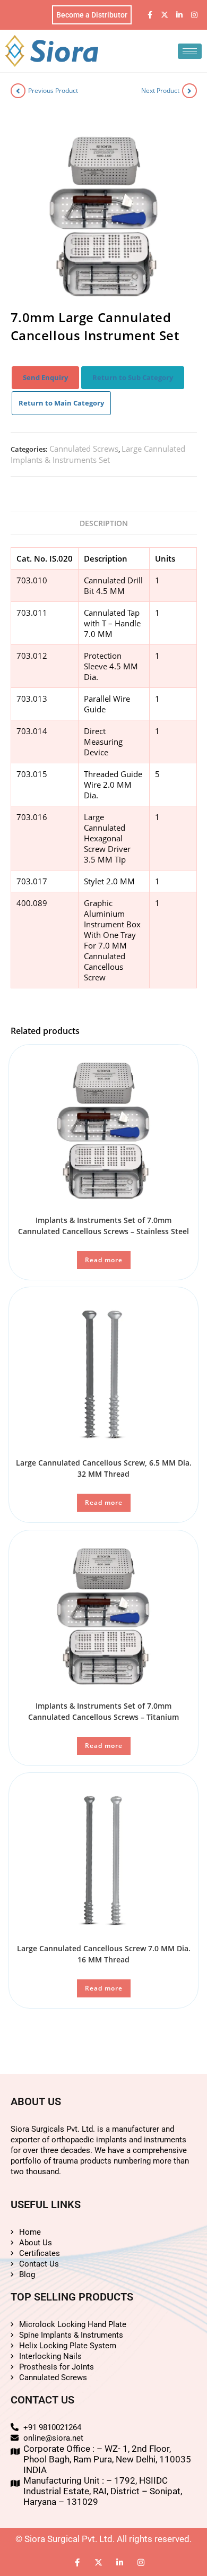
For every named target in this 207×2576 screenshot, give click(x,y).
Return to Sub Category (133, 377)
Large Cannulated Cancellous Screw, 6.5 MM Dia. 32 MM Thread (104, 1468)
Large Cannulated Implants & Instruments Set (98, 454)
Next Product (160, 91)
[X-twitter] (165, 15)
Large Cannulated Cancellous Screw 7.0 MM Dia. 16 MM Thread (104, 1954)
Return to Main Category (61, 403)
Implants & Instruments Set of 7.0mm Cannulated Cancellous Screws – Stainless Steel (103, 1226)
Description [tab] (104, 523)
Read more (104, 1260)
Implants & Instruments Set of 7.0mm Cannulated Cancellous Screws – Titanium (103, 1711)
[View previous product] (18, 91)
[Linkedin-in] (179, 15)
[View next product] (189, 91)
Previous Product (53, 91)
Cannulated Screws (84, 449)
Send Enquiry (45, 377)
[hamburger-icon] (190, 51)
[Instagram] (194, 15)
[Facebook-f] (150, 15)
